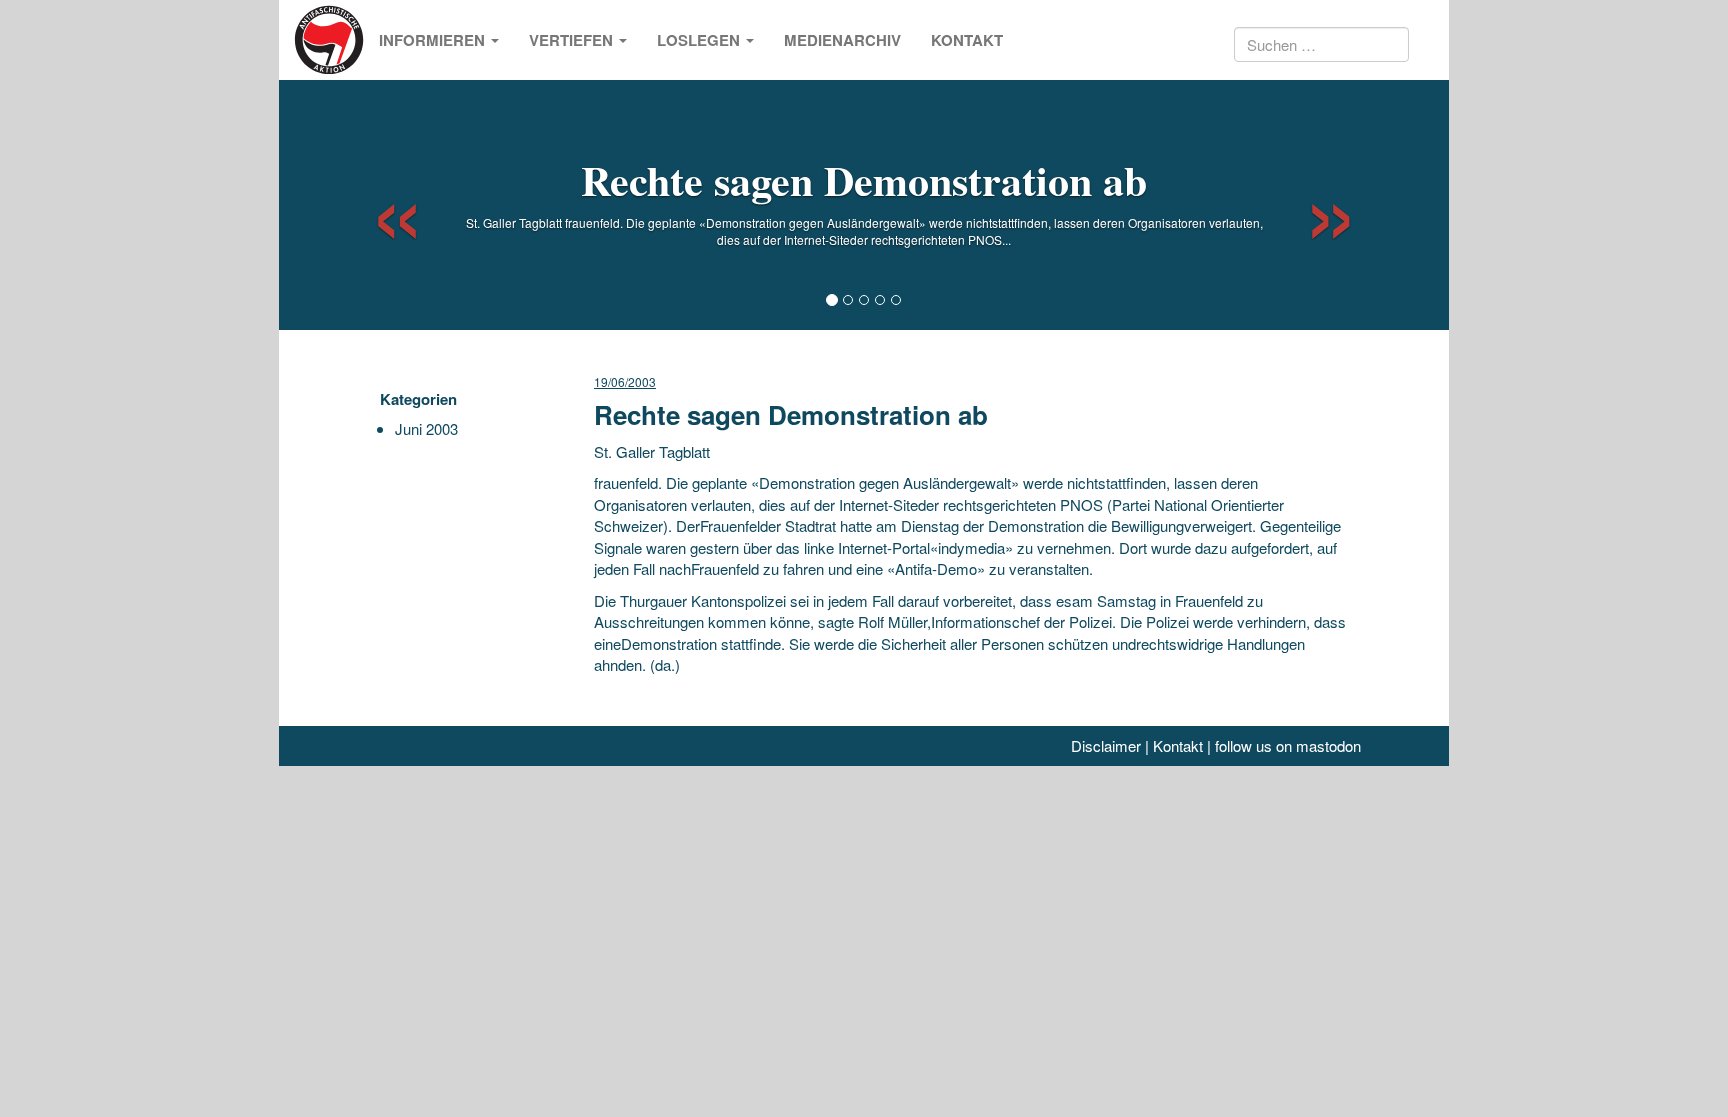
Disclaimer (1106, 745)
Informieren (434, 40)
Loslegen (700, 40)
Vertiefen (573, 40)
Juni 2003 (426, 428)
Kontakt (967, 40)
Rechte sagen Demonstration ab (864, 179)
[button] (379, 205)
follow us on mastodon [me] (1288, 745)
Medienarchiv (842, 40)
